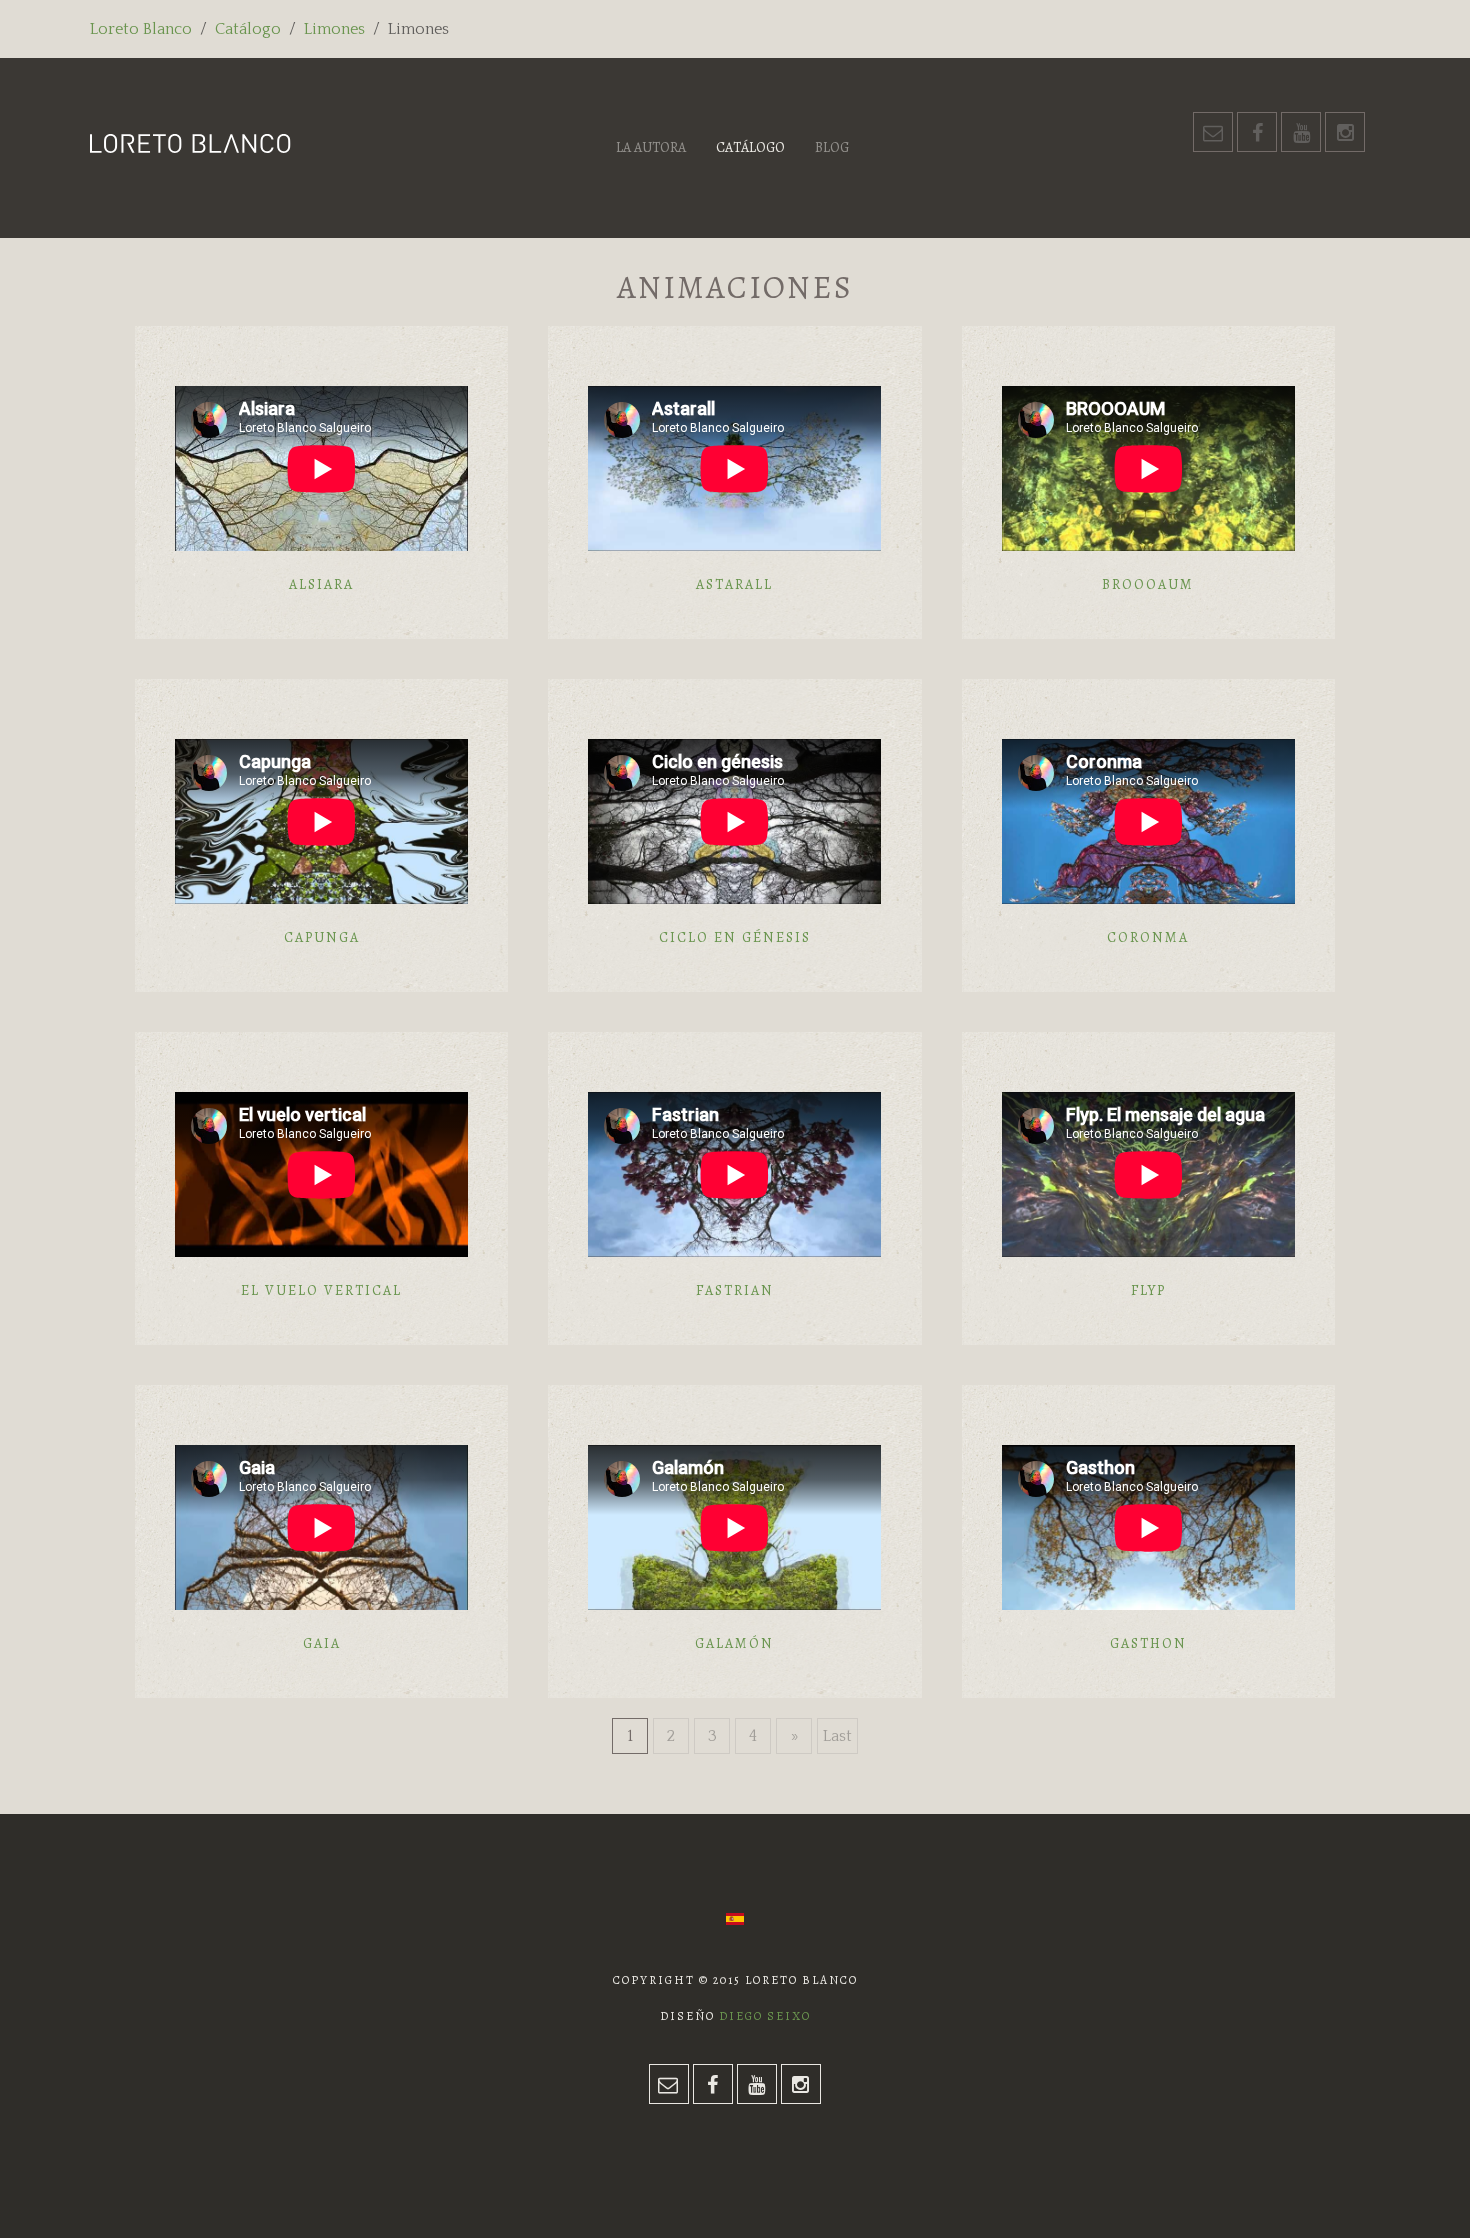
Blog (832, 147)
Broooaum (1148, 584)
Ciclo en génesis (735, 937)
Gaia (322, 1643)
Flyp (1148, 1290)
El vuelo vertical (321, 1290)
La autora (651, 147)
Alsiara (321, 584)
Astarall (734, 584)
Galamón (734, 1643)
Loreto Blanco (141, 29)
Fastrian (735, 1290)
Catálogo (248, 29)
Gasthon (1148, 1643)
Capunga (322, 937)
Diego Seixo (765, 2016)
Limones (334, 29)
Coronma (1148, 937)
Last (837, 1736)
